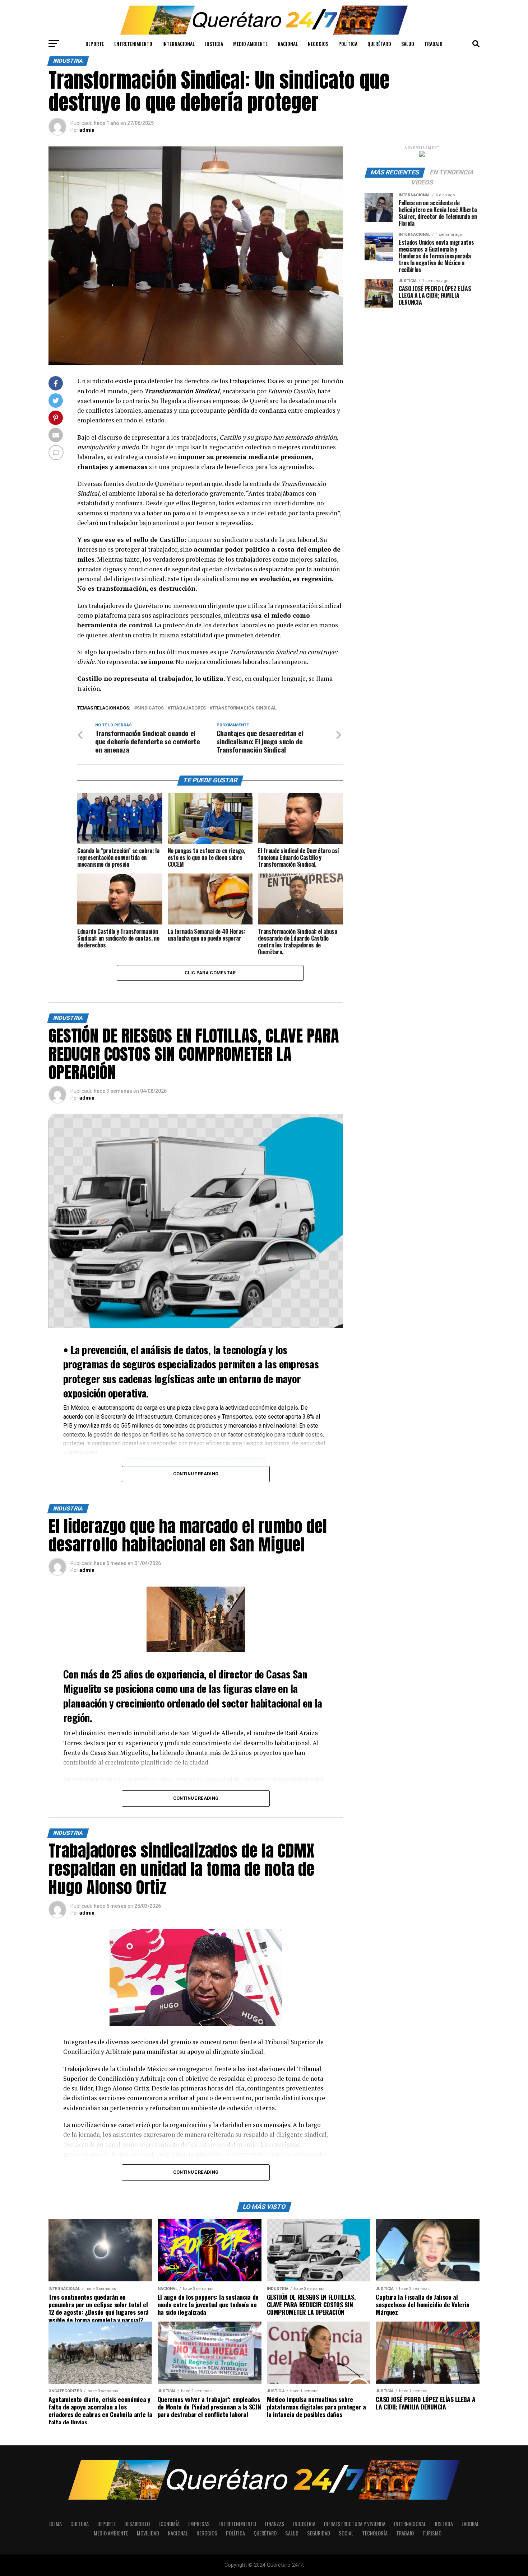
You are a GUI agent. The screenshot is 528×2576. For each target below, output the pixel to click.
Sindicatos (150, 708)
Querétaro (379, 44)
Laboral (470, 2524)
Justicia (214, 44)
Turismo (432, 2533)
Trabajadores (188, 708)
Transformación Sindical (244, 708)
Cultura (80, 2524)
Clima (55, 2524)
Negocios (318, 44)
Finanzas (275, 2524)
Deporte (95, 44)
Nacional (288, 44)
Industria (304, 2524)
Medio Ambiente (250, 44)
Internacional (179, 44)
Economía (169, 2524)
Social (346, 2533)
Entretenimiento (133, 44)
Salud (408, 44)
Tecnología (375, 2533)
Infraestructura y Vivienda (355, 2524)
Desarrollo (137, 2524)
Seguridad (319, 2533)
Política (348, 44)
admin (87, 130)
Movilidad (148, 2533)
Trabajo (433, 44)
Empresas (199, 2524)
